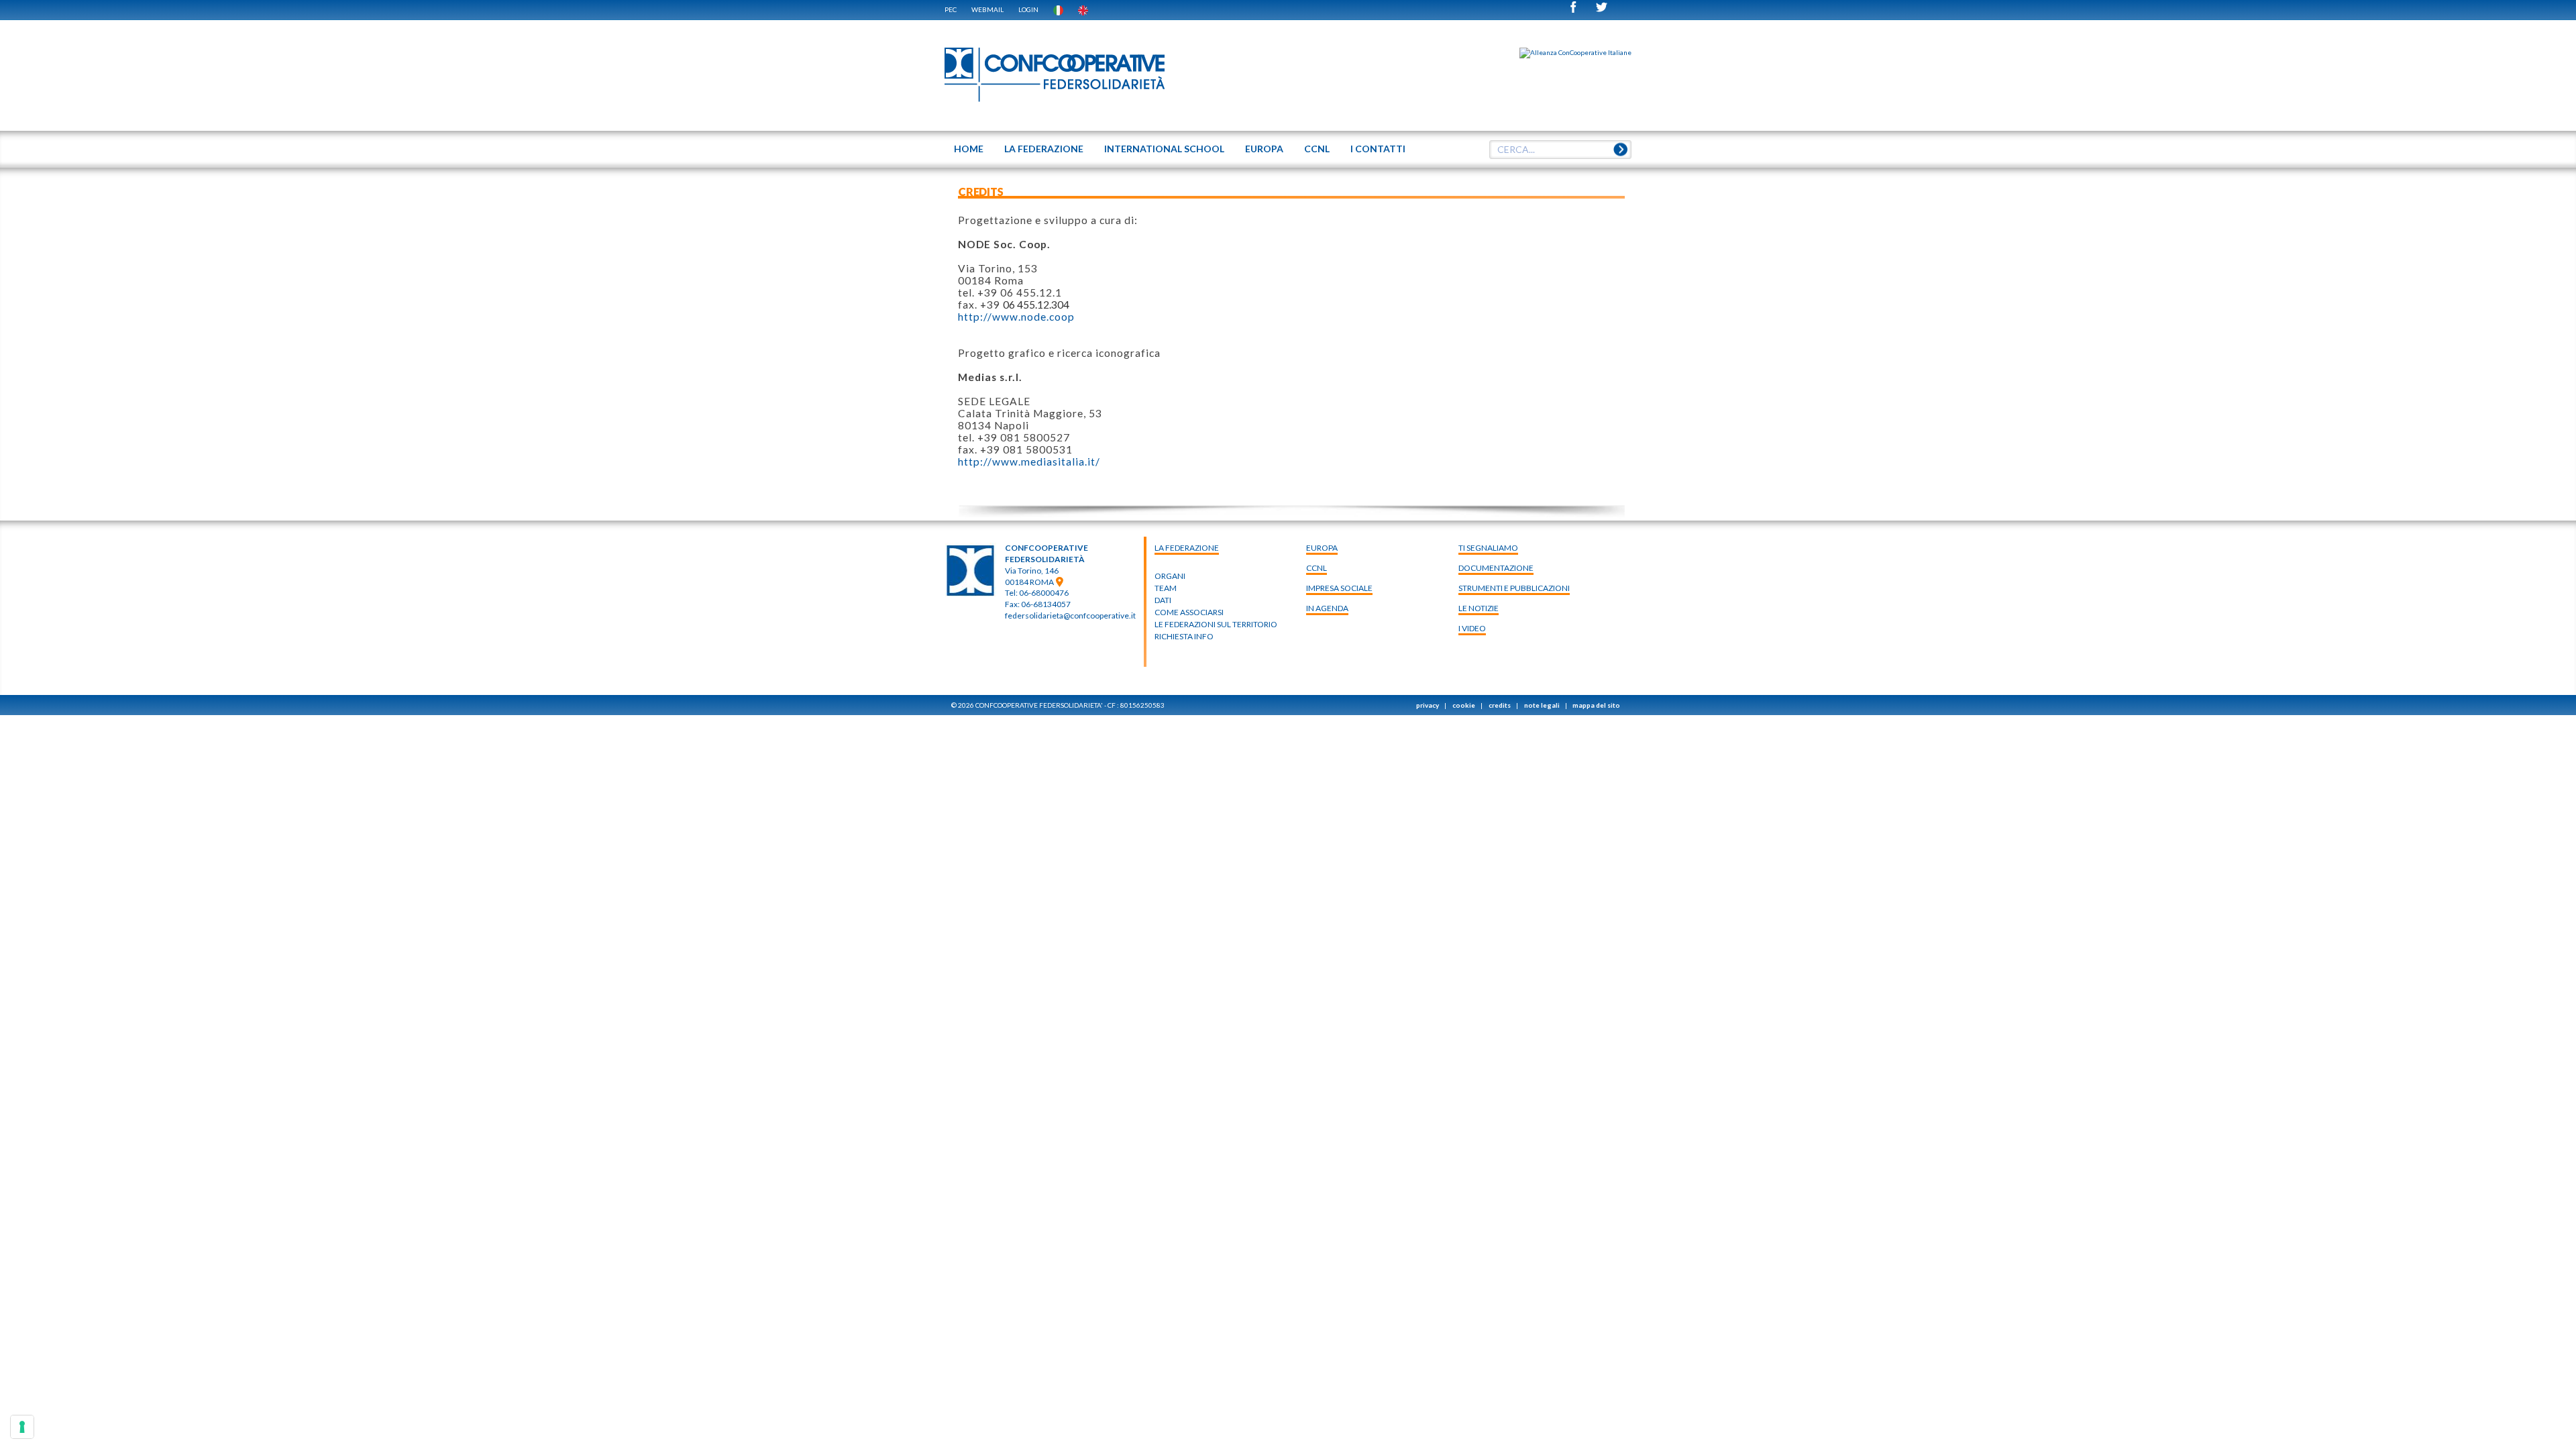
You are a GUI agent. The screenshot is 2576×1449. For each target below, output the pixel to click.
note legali (1542, 705)
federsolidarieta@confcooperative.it (1070, 615)
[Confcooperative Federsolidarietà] (1055, 75)
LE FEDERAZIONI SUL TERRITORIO (1216, 624)
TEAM (1166, 588)
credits (1500, 705)
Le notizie (1479, 608)
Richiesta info (1184, 636)
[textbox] (1556, 150)
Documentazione (1496, 568)
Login (1028, 9)
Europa (1322, 548)
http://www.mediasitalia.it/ (1029, 462)
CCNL (1317, 568)
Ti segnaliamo (1488, 548)
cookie (1464, 705)
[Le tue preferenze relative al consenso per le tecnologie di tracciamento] (22, 1427)
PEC (951, 9)
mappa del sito (1596, 705)
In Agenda (1327, 608)
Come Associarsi (1189, 612)
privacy (1428, 705)
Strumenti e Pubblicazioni (1514, 588)
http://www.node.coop (1016, 317)
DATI (1163, 600)
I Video (1472, 628)
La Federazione (1187, 548)
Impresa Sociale (1339, 588)
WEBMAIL (987, 9)
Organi (1170, 576)
